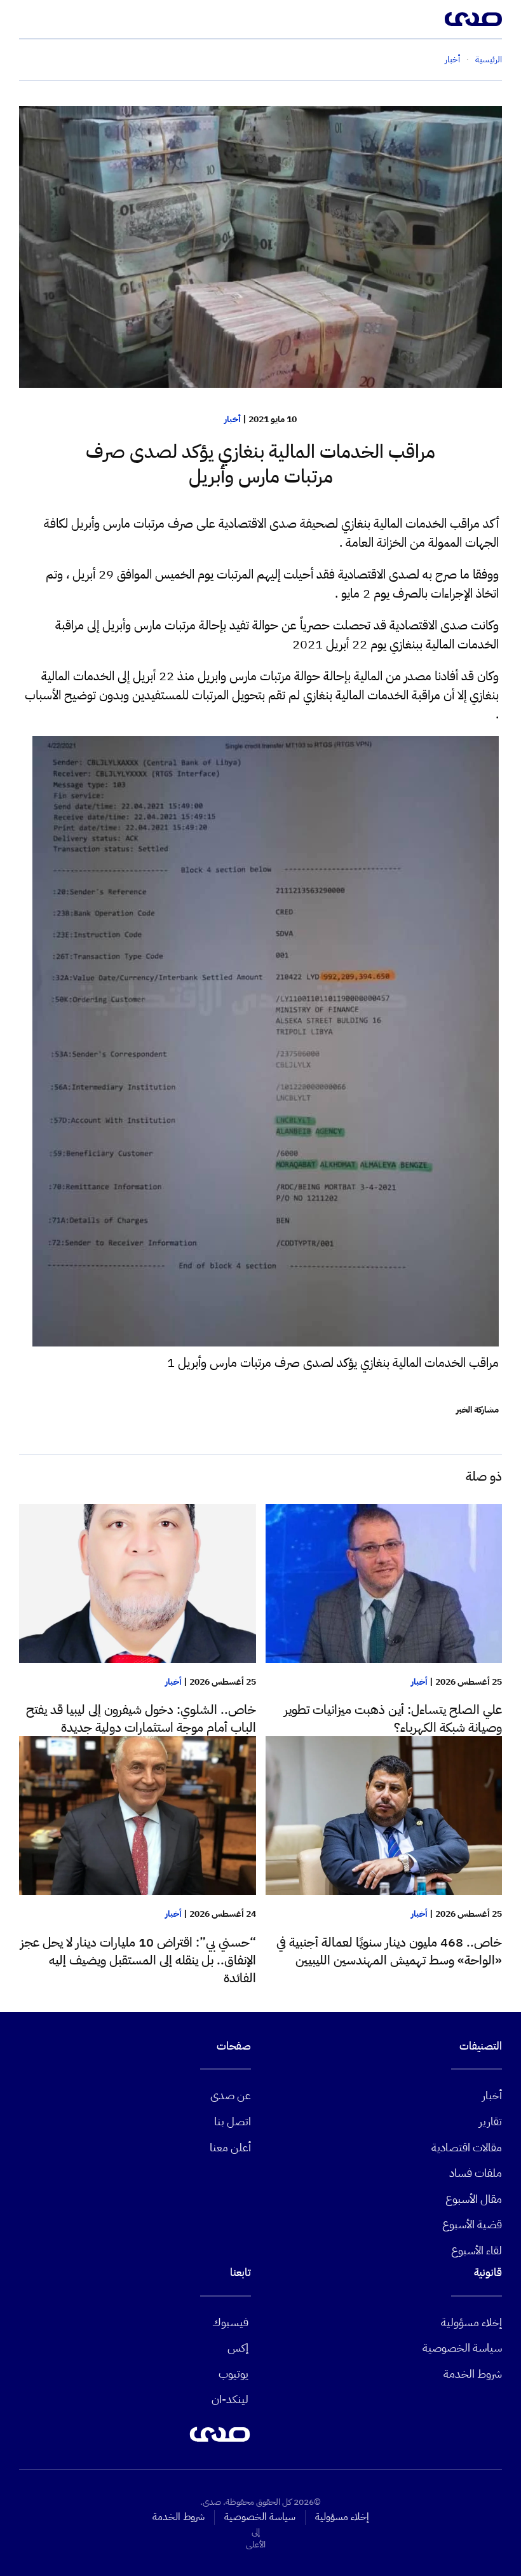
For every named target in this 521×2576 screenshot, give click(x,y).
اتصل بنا (233, 2121)
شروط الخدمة (473, 2374)
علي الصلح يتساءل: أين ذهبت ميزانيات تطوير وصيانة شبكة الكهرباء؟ (393, 1718)
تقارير (491, 2121)
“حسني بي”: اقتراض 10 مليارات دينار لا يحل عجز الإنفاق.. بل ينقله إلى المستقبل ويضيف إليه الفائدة (138, 1960)
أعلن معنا (230, 2147)
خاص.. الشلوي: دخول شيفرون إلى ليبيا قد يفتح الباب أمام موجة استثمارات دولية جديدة (141, 1718)
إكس (238, 2347)
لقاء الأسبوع (477, 2250)
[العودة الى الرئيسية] (473, 19)
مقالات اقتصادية (467, 2147)
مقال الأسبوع (474, 2199)
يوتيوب (233, 2374)
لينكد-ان (230, 2399)
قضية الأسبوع (472, 2224)
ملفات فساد (476, 2173)
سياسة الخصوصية (462, 2347)
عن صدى (231, 2095)
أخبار (233, 419)
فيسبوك (230, 2322)
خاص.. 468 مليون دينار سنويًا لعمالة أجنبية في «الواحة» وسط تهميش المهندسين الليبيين (389, 1951)
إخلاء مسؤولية (471, 2322)
